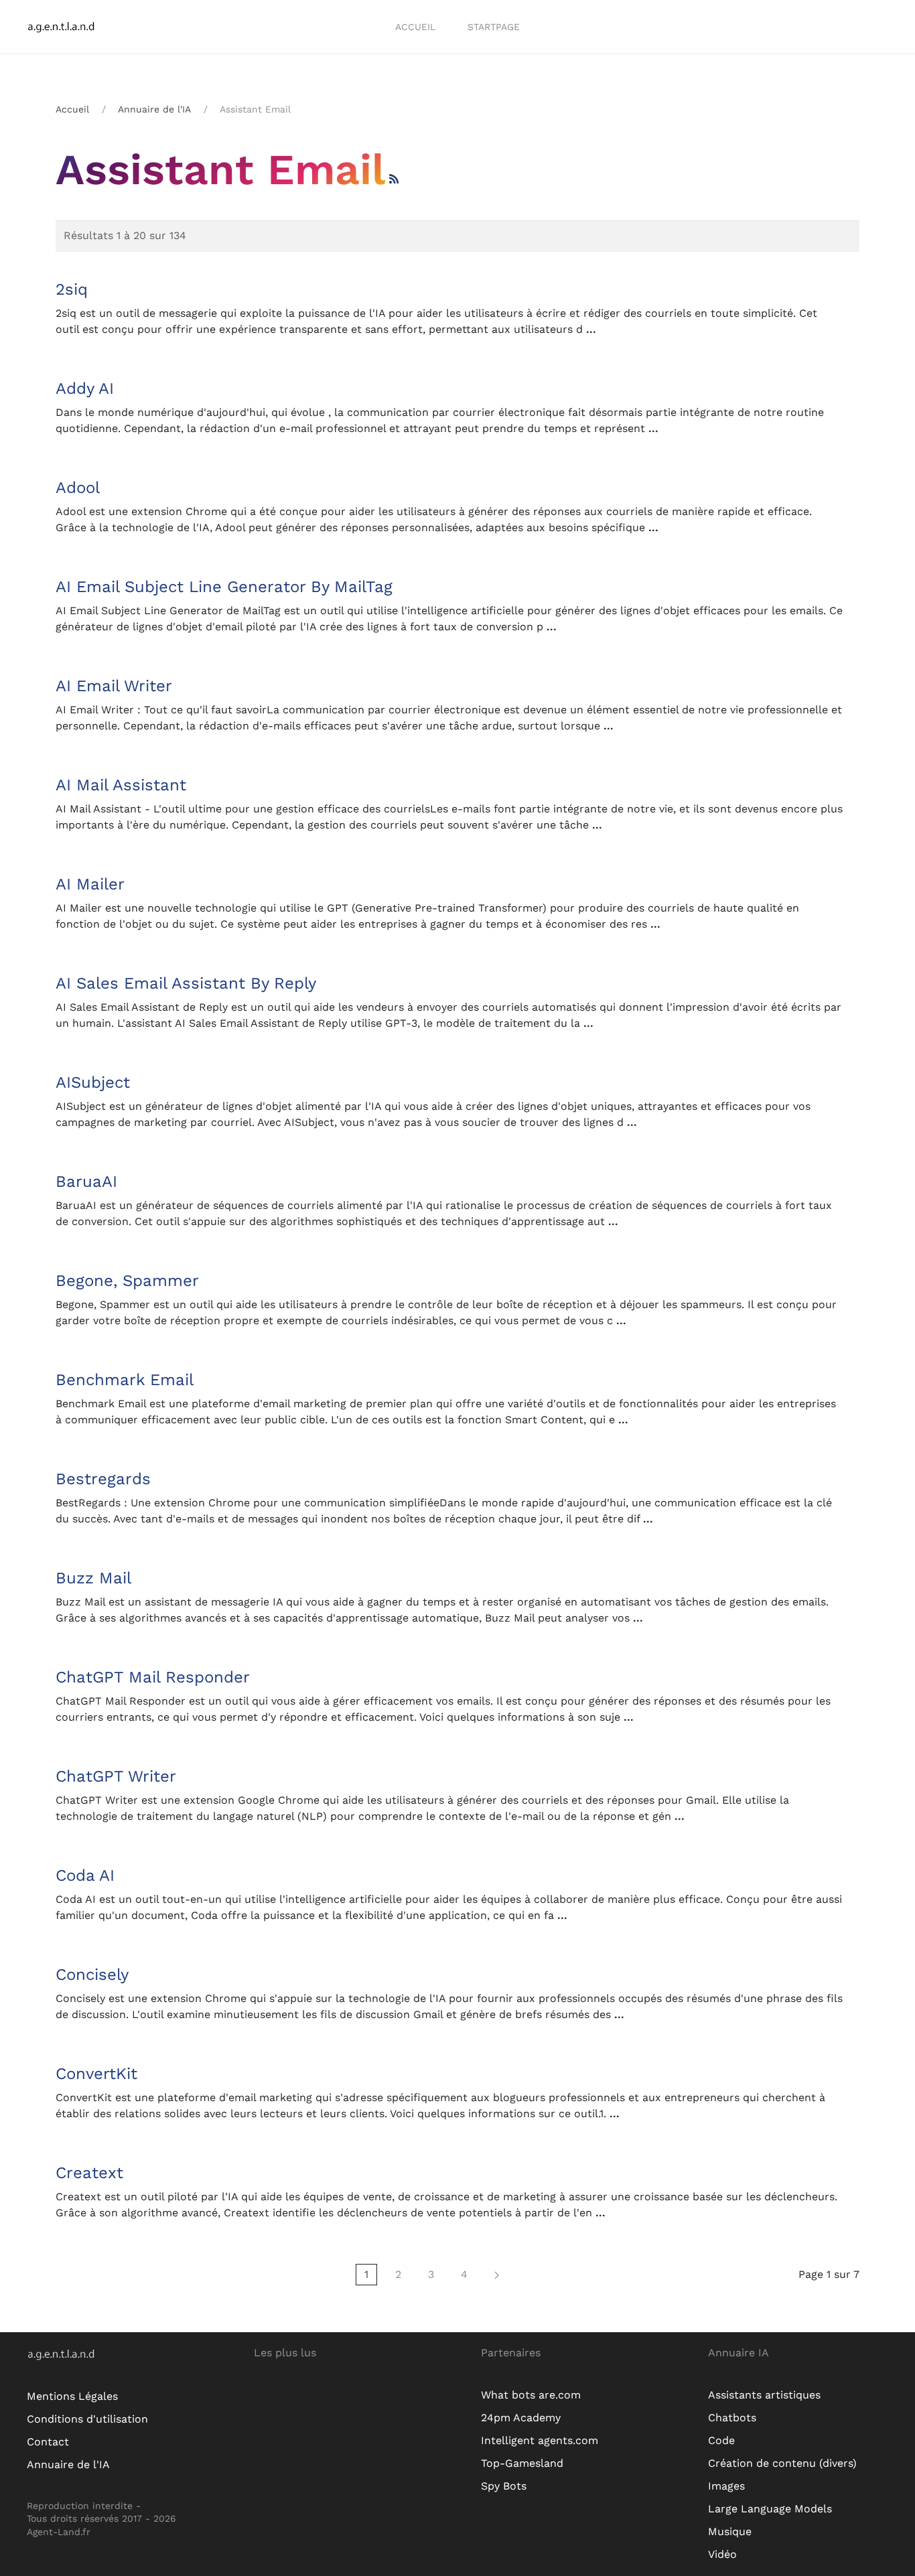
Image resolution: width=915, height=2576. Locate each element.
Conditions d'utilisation (87, 2419)
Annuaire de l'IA (154, 109)
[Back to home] (71, 27)
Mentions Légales (72, 2396)
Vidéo (722, 2554)
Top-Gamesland (522, 2463)
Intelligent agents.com (540, 2440)
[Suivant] (497, 2275)
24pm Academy (521, 2418)
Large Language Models (770, 2509)
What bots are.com (531, 2395)
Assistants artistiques (764, 2395)
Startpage (494, 27)
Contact (48, 2442)
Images (726, 2486)
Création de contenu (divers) (782, 2463)
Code (721, 2440)
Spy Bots (504, 2486)
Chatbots (732, 2418)
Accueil (415, 27)
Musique (730, 2531)
